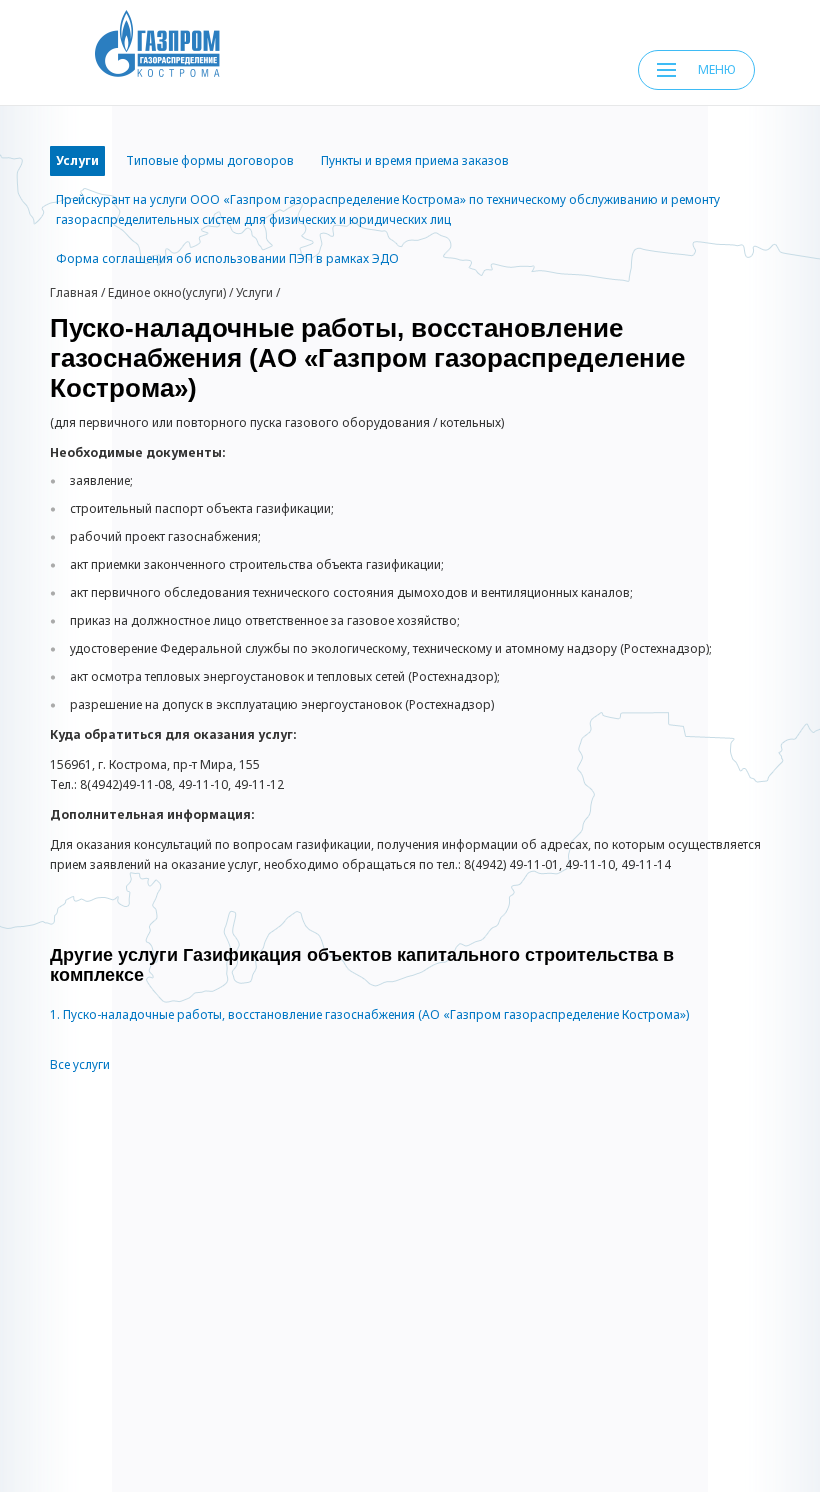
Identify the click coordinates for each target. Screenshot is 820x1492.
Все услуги (80, 1064)
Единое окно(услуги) (167, 292)
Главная (74, 292)
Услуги (254, 292)
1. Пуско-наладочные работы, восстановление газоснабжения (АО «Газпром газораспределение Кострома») (369, 1014)
